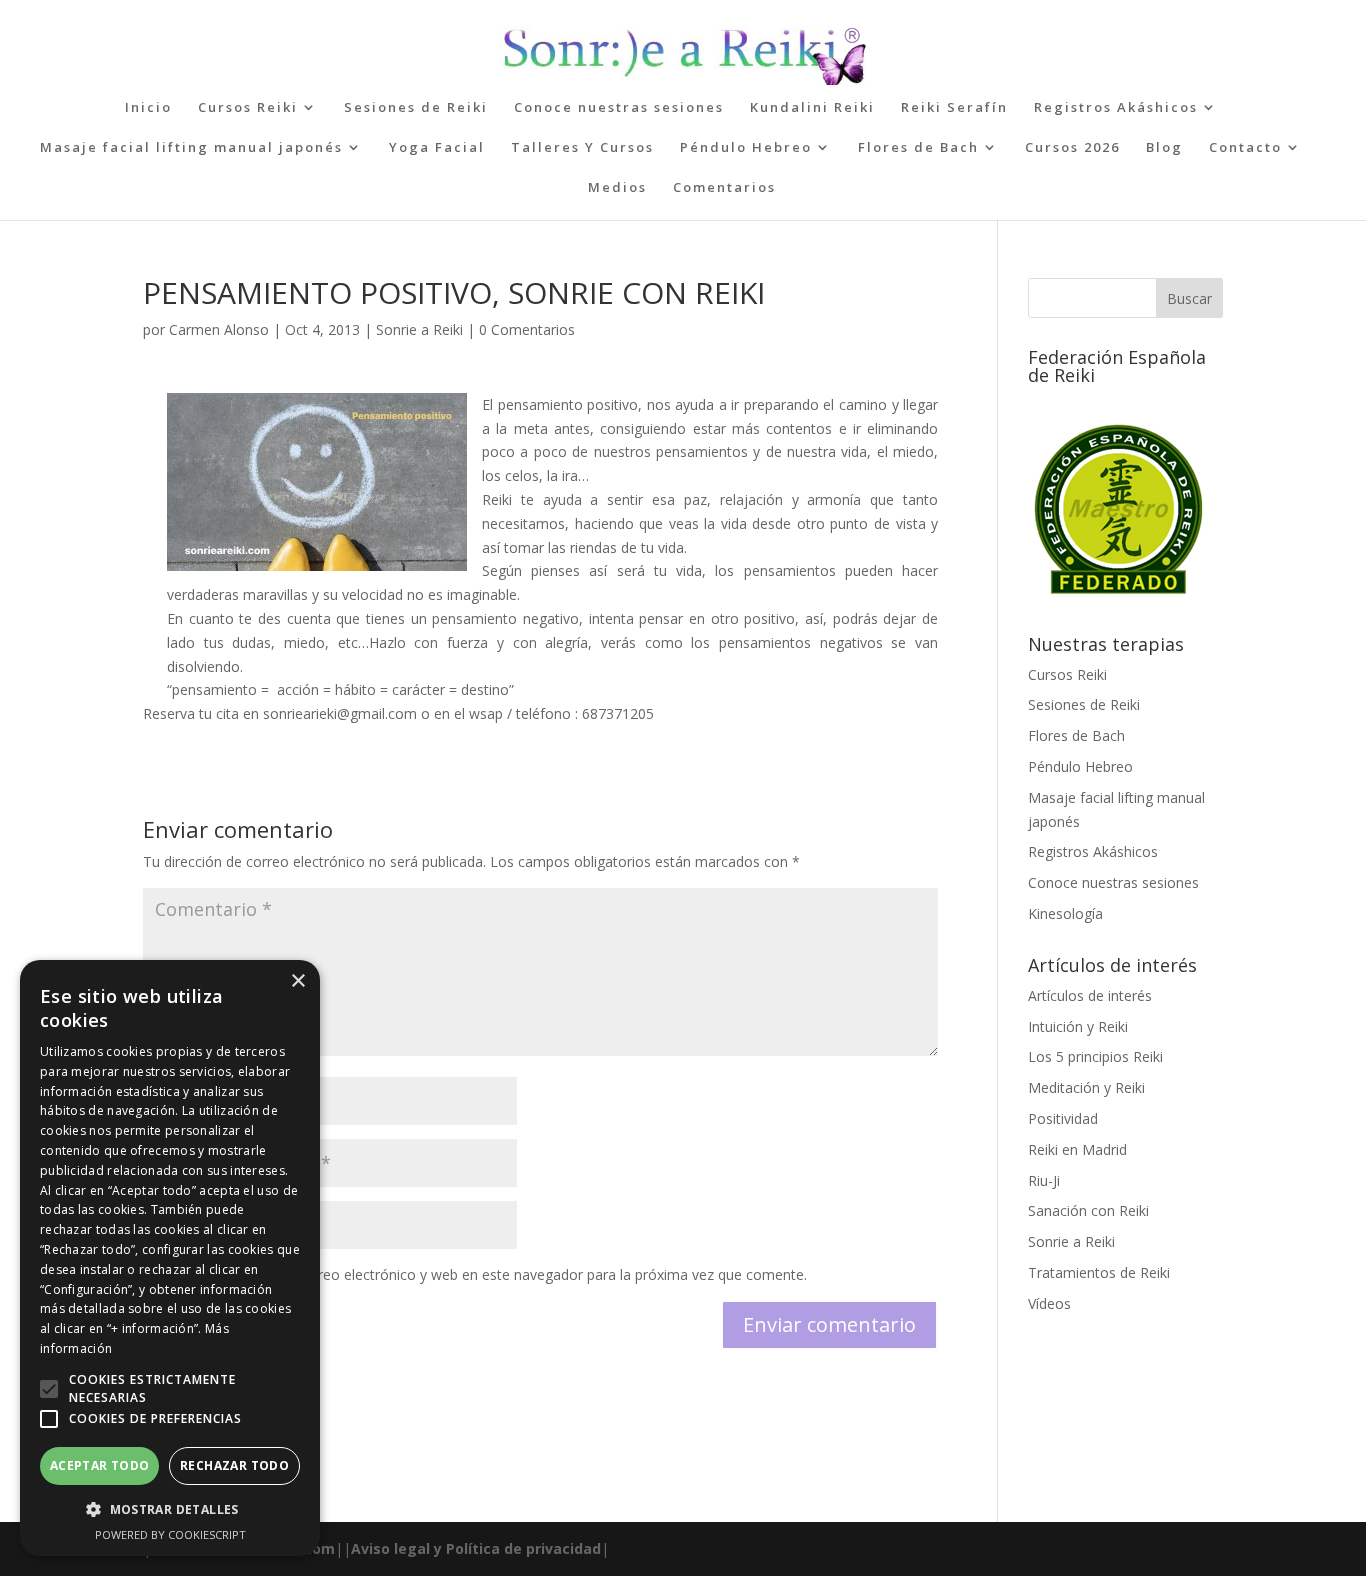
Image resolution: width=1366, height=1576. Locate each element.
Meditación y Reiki (1086, 1087)
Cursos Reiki (248, 108)
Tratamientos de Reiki (1099, 1272)
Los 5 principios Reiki (1095, 1056)
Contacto (1245, 148)
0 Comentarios (527, 329)
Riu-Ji (1044, 1180)
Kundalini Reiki (812, 108)
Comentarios (724, 188)
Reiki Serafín (954, 108)
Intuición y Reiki (1078, 1026)
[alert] (170, 1258)
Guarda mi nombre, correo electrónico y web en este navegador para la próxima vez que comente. (487, 1274)
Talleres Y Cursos (582, 148)
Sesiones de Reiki (416, 108)
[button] (49, 1389)
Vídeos (1049, 1303)
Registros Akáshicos (1116, 108)
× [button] (297, 981)
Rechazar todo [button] (234, 1465)
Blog (1164, 148)
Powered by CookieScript (170, 1534)
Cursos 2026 (1072, 148)
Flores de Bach (918, 148)
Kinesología (1065, 913)
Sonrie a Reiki (419, 329)
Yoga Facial (437, 148)
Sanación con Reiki (1088, 1210)
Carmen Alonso (219, 329)
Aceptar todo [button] (100, 1465)
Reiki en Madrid (1077, 1149)
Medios (617, 188)
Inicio (148, 108)
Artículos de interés (1090, 995)
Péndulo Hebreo (746, 148)
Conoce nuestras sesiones (619, 108)
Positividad (1063, 1118)
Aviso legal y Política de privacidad (476, 1548)
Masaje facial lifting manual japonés (191, 148)
